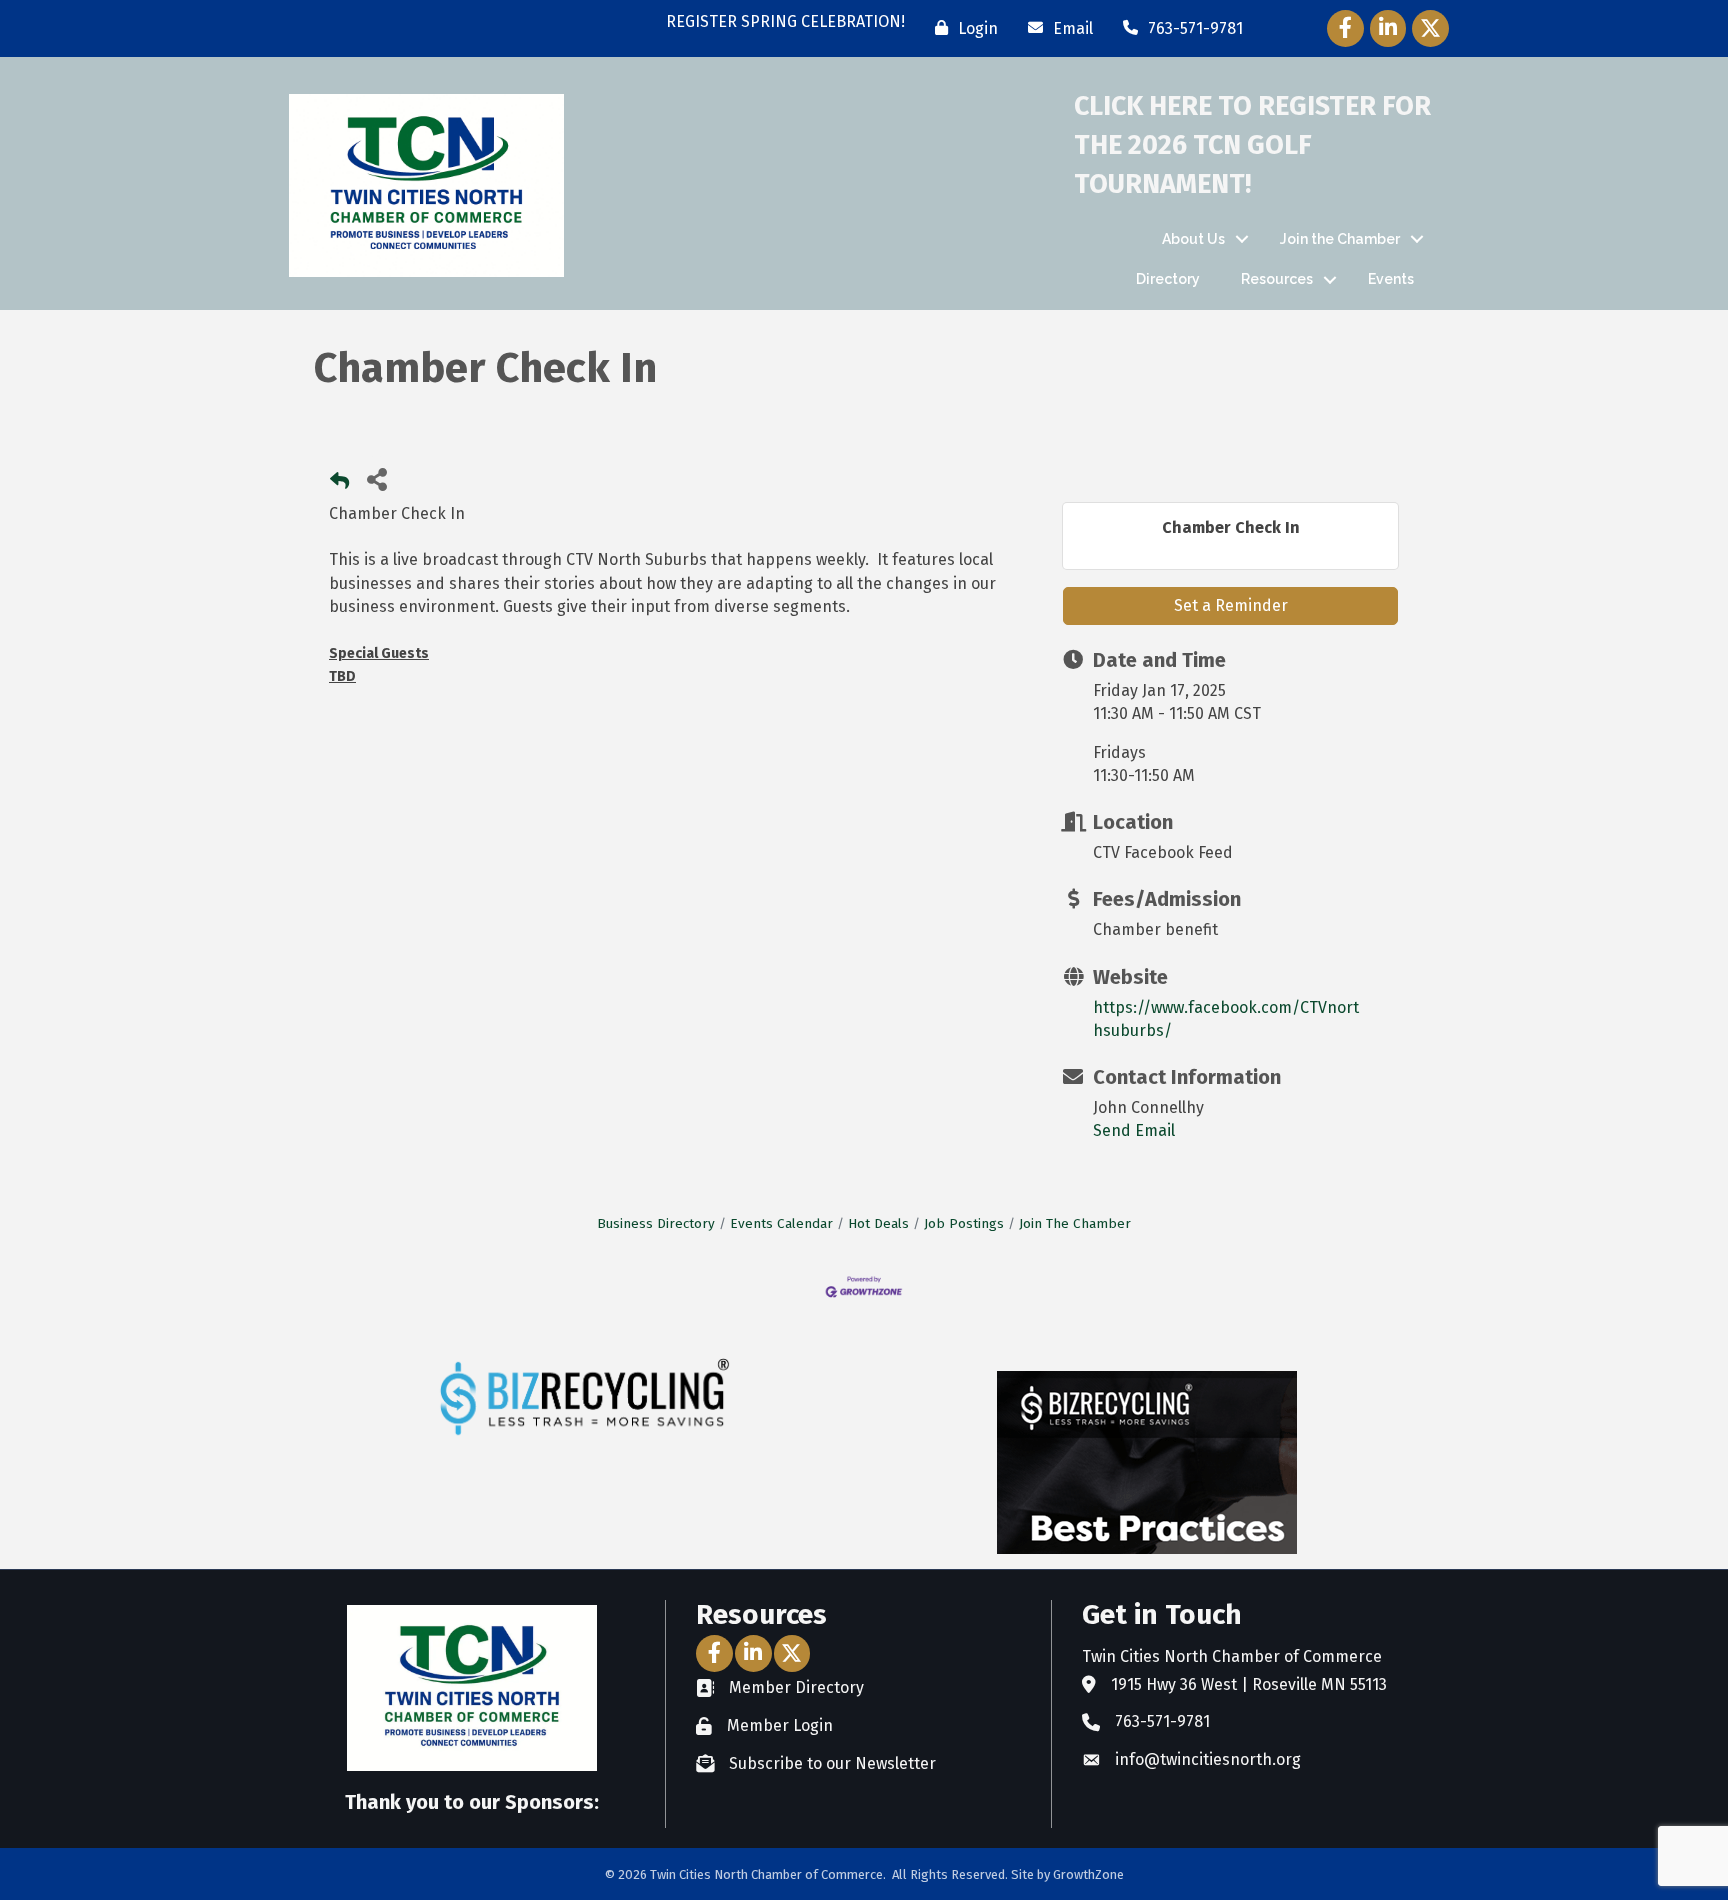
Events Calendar (781, 1223)
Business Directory (656, 1223)
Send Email (1134, 1130)
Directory (1168, 279)
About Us (1193, 239)
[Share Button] (376, 478)
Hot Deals (878, 1223)
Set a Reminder (1231, 605)
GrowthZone (1088, 1874)
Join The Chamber (1075, 1223)
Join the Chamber (1340, 239)
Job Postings (964, 1223)
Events (1391, 279)
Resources (1277, 279)
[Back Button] (339, 484)
